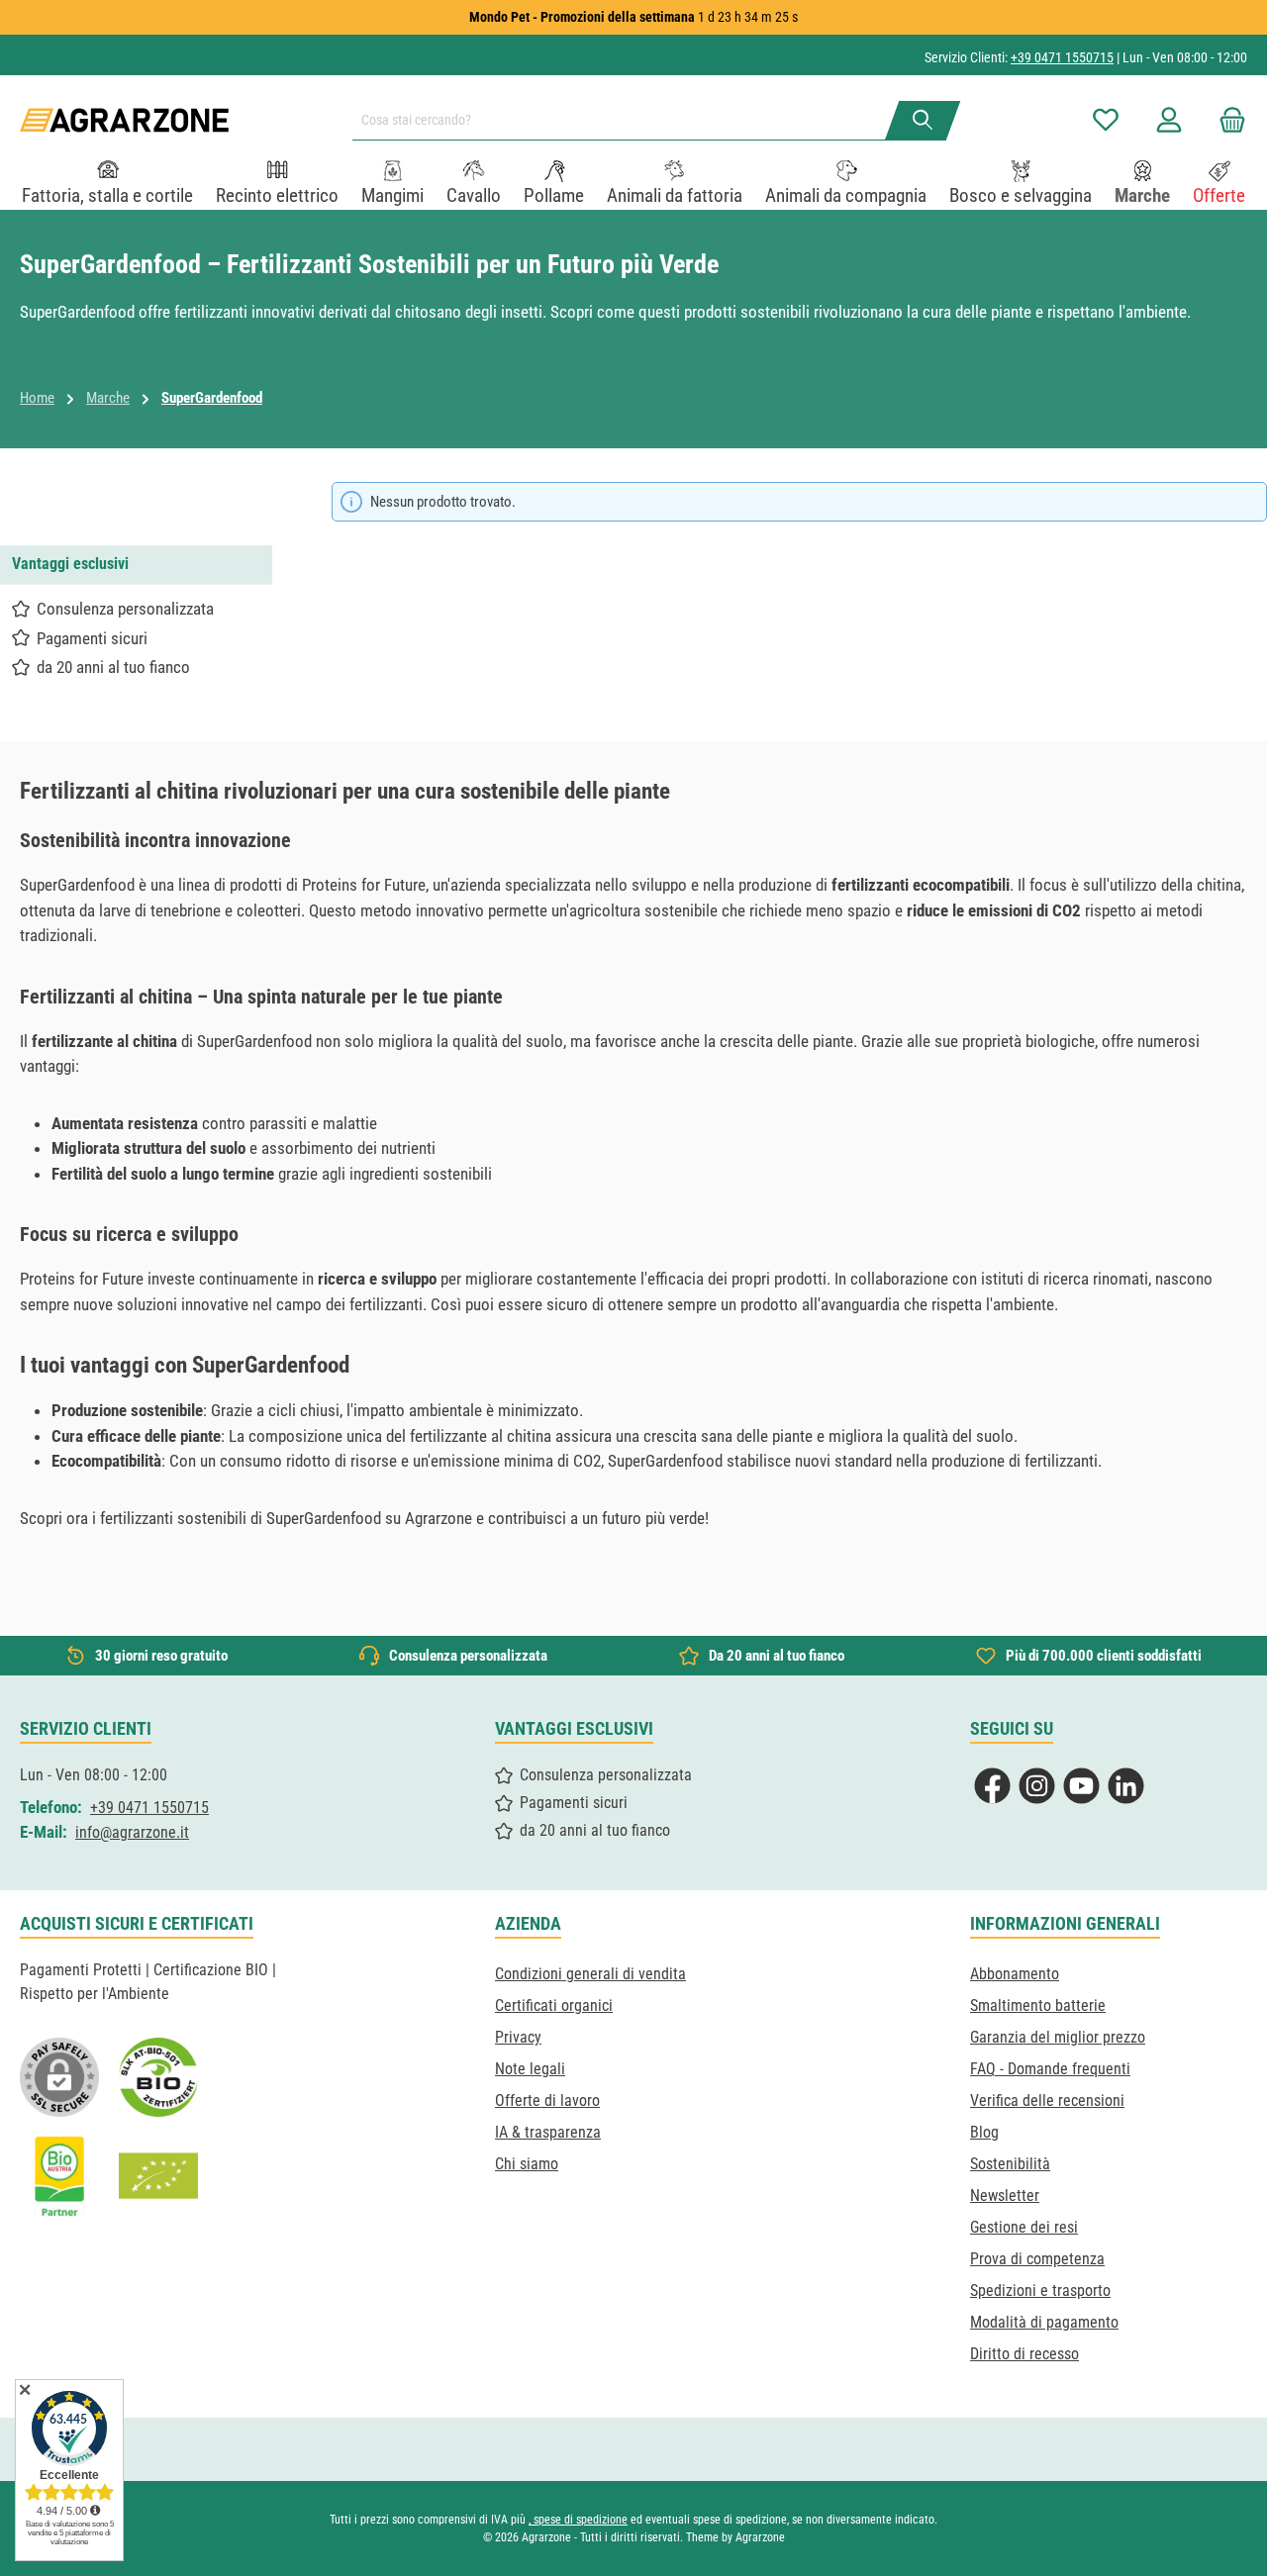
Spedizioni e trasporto (1040, 2290)
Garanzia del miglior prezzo (1058, 2037)
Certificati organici (554, 2005)
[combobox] (627, 121)
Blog (984, 2132)
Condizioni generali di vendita (590, 1974)
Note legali (530, 2069)
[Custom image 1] (158, 2077)
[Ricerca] (923, 121)
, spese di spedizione (578, 2520)
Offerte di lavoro (547, 2100)
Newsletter (1005, 2195)
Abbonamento (1015, 1974)
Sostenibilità (1010, 2164)
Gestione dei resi (1024, 2227)
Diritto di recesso (1024, 2354)
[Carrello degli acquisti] (1226, 120)
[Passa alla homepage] (124, 120)
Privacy (518, 2037)
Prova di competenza (1037, 2259)
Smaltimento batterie (1038, 2005)
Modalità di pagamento (1044, 2322)
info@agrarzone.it (132, 1832)
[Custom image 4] (158, 2176)
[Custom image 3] (59, 2176)
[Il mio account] (1169, 120)
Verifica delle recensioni (1047, 2100)
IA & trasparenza (548, 2132)
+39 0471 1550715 (1062, 57)
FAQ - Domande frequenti (1050, 2069)
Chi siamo (527, 2164)
